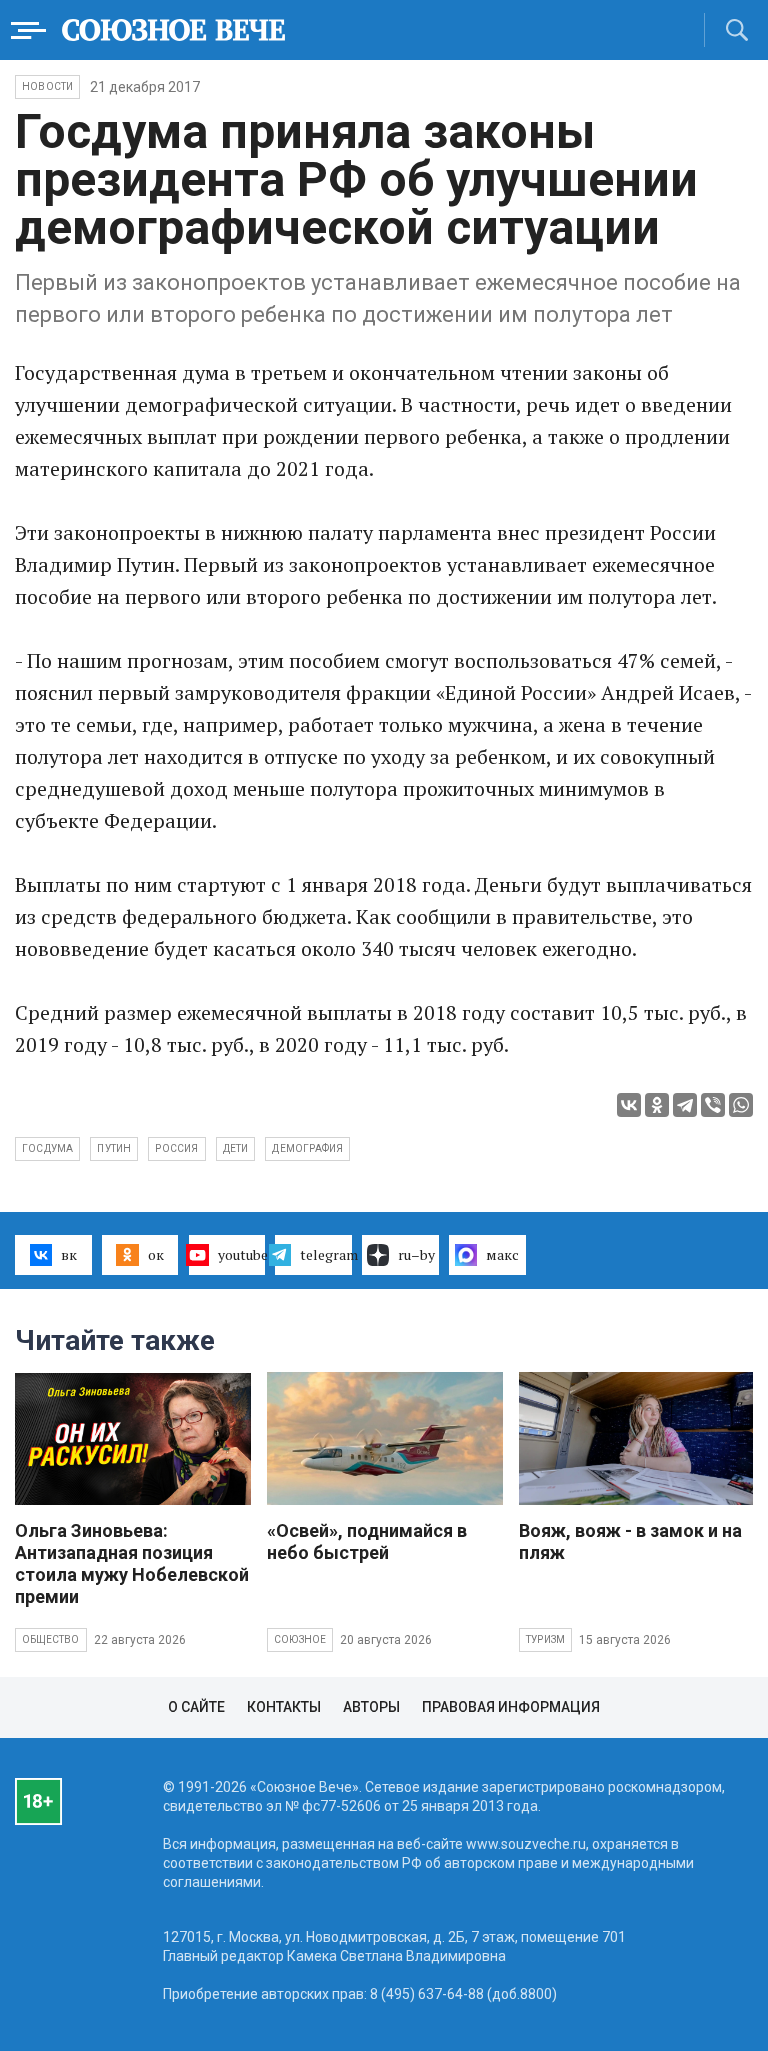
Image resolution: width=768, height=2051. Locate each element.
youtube (242, 1254)
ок (156, 1254)
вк (69, 1254)
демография (307, 1148)
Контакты (284, 1707)
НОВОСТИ (47, 86)
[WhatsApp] (741, 1105)
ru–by (416, 1254)
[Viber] (713, 1105)
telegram (326, 1254)
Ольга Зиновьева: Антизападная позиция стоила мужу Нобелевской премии (132, 1563)
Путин (114, 1148)
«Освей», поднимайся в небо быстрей (367, 1541)
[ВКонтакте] (629, 1105)
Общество (51, 1639)
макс (502, 1254)
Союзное (300, 1639)
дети (236, 1148)
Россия (176, 1148)
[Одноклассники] (657, 1105)
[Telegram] (685, 1105)
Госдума (47, 1148)
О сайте (196, 1707)
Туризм (545, 1639)
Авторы (371, 1707)
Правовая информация (511, 1707)
